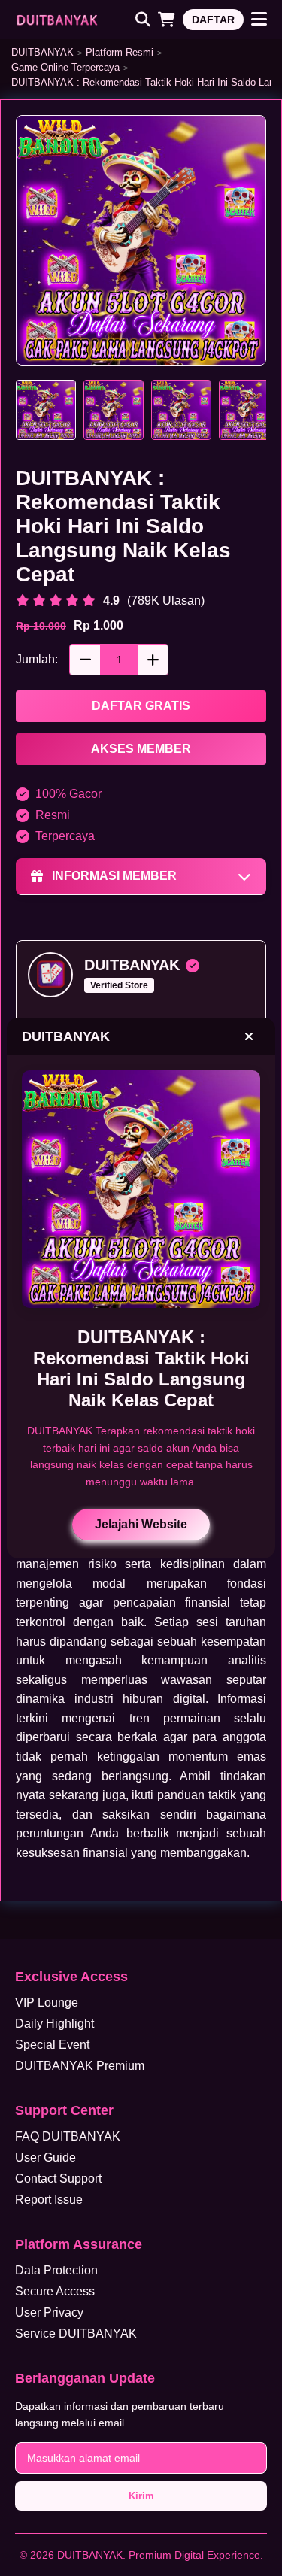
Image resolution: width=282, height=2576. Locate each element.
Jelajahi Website (141, 1524)
